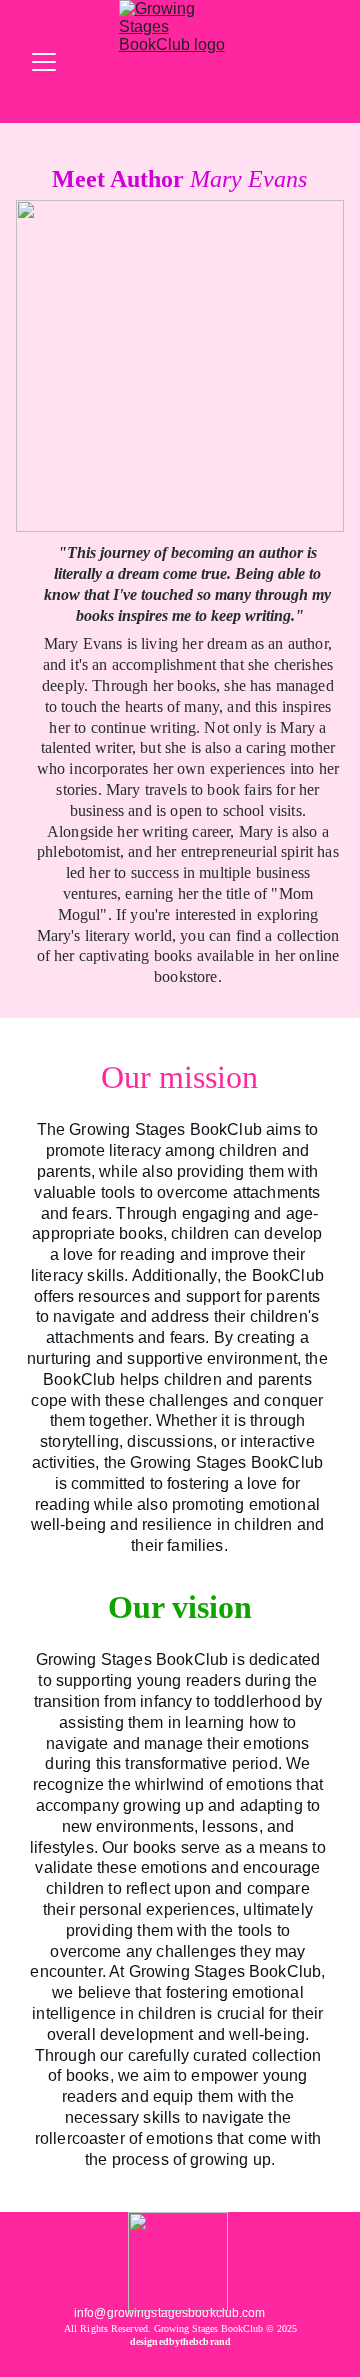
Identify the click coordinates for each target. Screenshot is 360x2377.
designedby (155, 2341)
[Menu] (44, 62)
